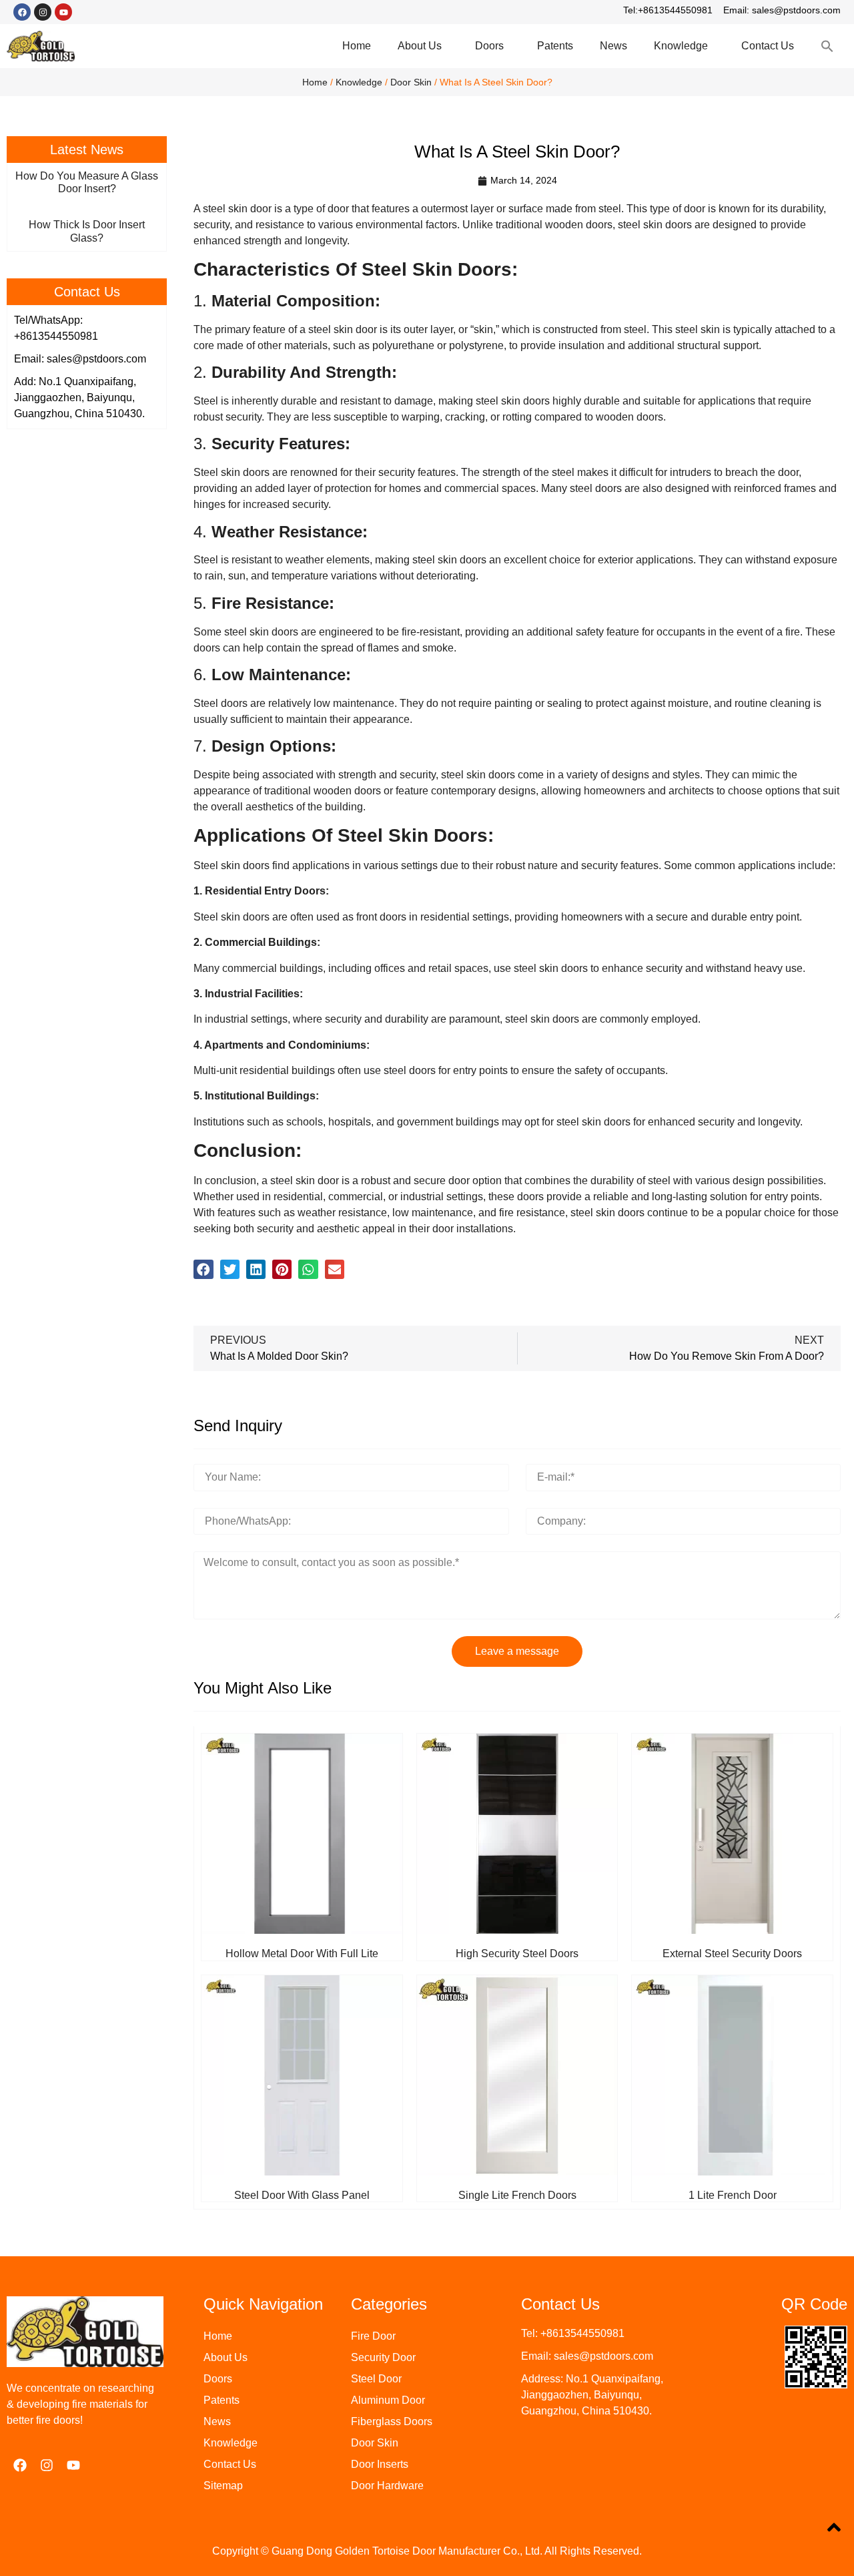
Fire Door (373, 2336)
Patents (555, 46)
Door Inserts (380, 2464)
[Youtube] (63, 12)
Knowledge (681, 46)
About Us (420, 46)
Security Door (383, 2357)
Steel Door (376, 2379)
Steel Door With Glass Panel (302, 2195)
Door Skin (411, 82)
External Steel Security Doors (732, 1954)
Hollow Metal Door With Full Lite (302, 1954)
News (613, 46)
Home (357, 46)
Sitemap (223, 2486)
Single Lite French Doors (517, 2195)
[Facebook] (22, 12)
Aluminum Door (388, 2400)
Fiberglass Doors (392, 2421)
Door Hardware (387, 2486)
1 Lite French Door (733, 2195)
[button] (203, 1269)
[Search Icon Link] (827, 46)
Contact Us (768, 46)
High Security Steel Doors (517, 1954)
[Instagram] (43, 12)
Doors (489, 46)
